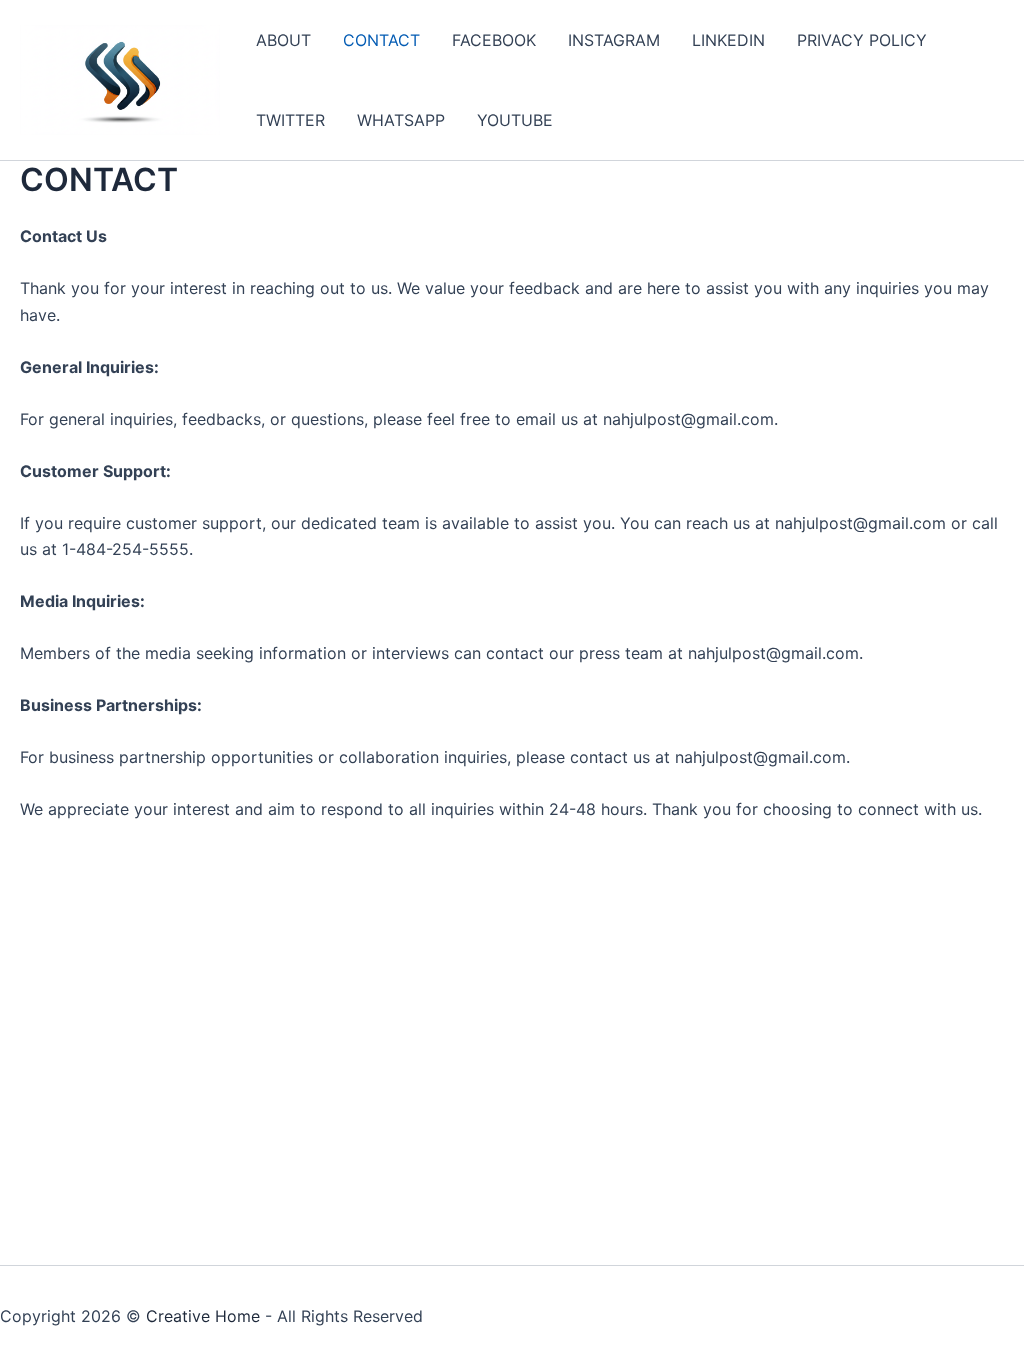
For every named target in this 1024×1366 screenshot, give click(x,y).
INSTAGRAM (614, 40)
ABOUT (283, 40)
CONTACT (381, 40)
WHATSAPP (401, 120)
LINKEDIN (728, 40)
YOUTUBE (515, 120)
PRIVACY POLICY (862, 40)
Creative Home (203, 1316)
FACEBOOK (494, 40)
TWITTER (290, 120)
